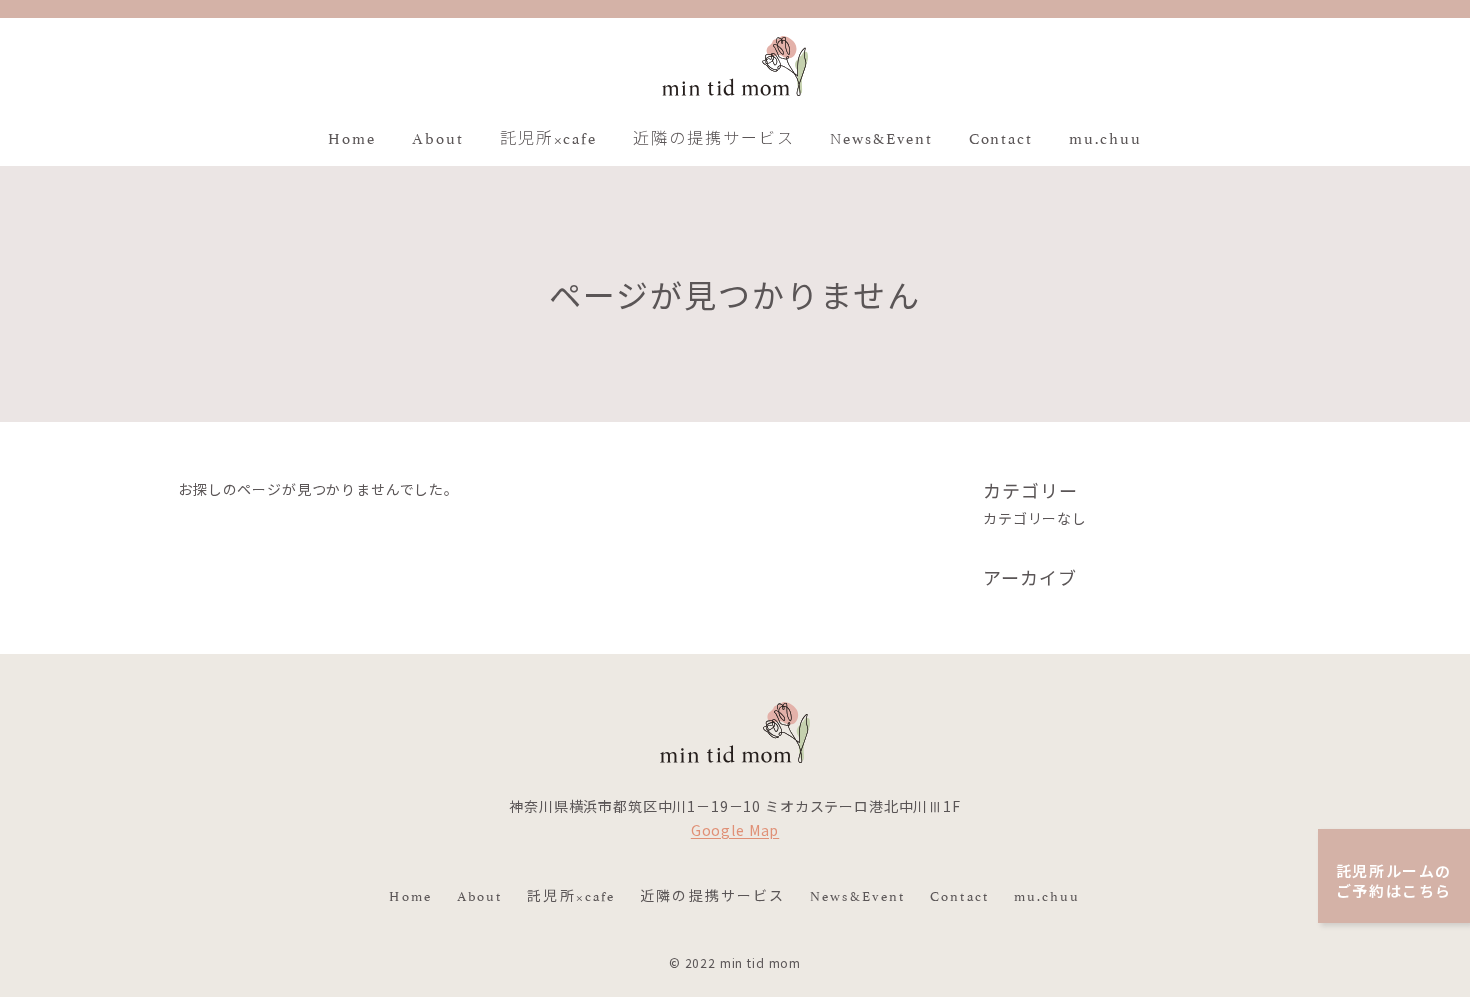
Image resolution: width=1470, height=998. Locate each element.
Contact (959, 895)
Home (410, 895)
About (480, 895)
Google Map (735, 831)
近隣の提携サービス (712, 895)
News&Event (857, 895)
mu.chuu (1047, 895)
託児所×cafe (571, 895)
